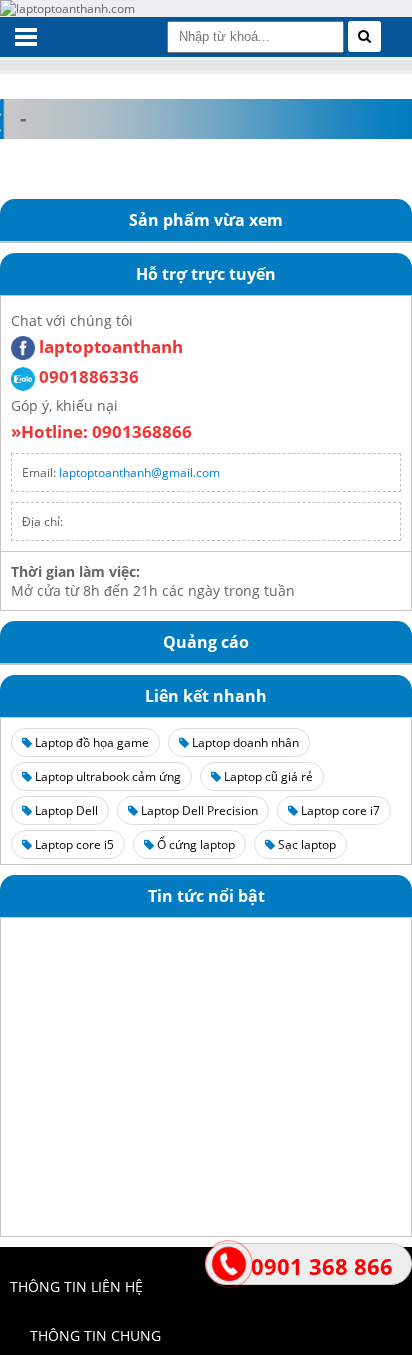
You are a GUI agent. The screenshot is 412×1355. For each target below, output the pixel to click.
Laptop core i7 (339, 810)
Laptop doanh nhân (244, 742)
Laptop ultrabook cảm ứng (106, 776)
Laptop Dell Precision (198, 810)
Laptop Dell (65, 810)
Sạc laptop (305, 844)
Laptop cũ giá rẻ (267, 776)
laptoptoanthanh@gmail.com (139, 472)
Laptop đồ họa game (90, 742)
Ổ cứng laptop (194, 844)
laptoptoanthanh (109, 346)
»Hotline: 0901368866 (101, 431)
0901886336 (87, 376)
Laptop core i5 (73, 844)
